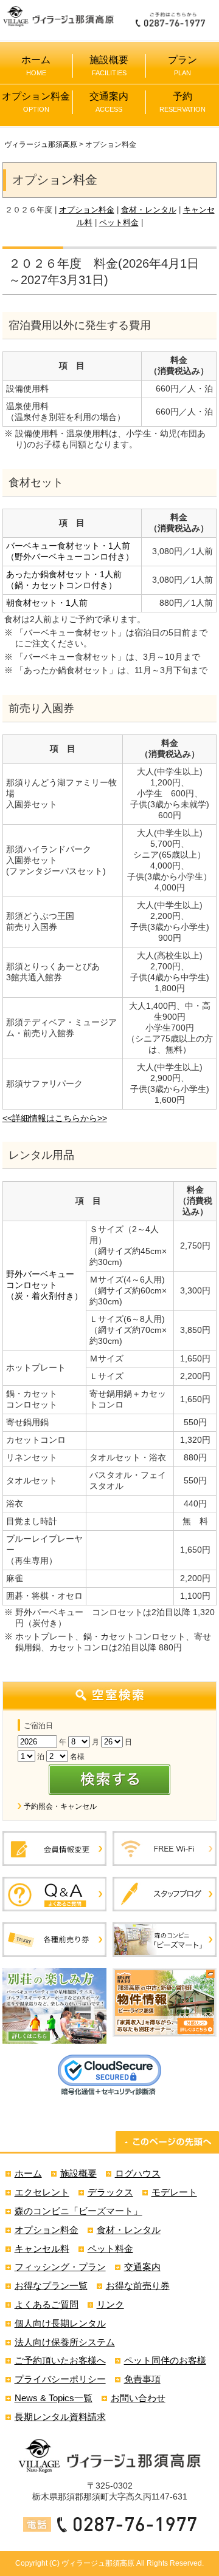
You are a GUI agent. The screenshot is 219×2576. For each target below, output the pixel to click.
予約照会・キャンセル (60, 1806)
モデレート (174, 2192)
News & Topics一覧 (54, 2398)
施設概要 (109, 66)
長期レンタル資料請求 (60, 2417)
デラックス (110, 2192)
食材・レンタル (149, 210)
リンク (110, 2304)
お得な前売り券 (138, 2286)
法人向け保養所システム (65, 2342)
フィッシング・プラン (60, 2267)
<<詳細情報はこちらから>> (55, 1118)
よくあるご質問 (47, 2304)
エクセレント (42, 2192)
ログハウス (138, 2173)
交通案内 (109, 102)
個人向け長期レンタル (60, 2323)
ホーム (36, 66)
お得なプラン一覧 (51, 2286)
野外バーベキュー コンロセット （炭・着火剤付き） (44, 1285)
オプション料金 (36, 102)
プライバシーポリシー (60, 2379)
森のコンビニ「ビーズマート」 (78, 2211)
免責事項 (142, 2379)
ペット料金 (119, 222)
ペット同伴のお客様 (165, 2360)
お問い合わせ (138, 2398)
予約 (182, 102)
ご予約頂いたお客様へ (60, 2360)
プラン (182, 66)
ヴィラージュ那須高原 (41, 144)
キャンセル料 (42, 2249)
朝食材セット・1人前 (47, 603)
